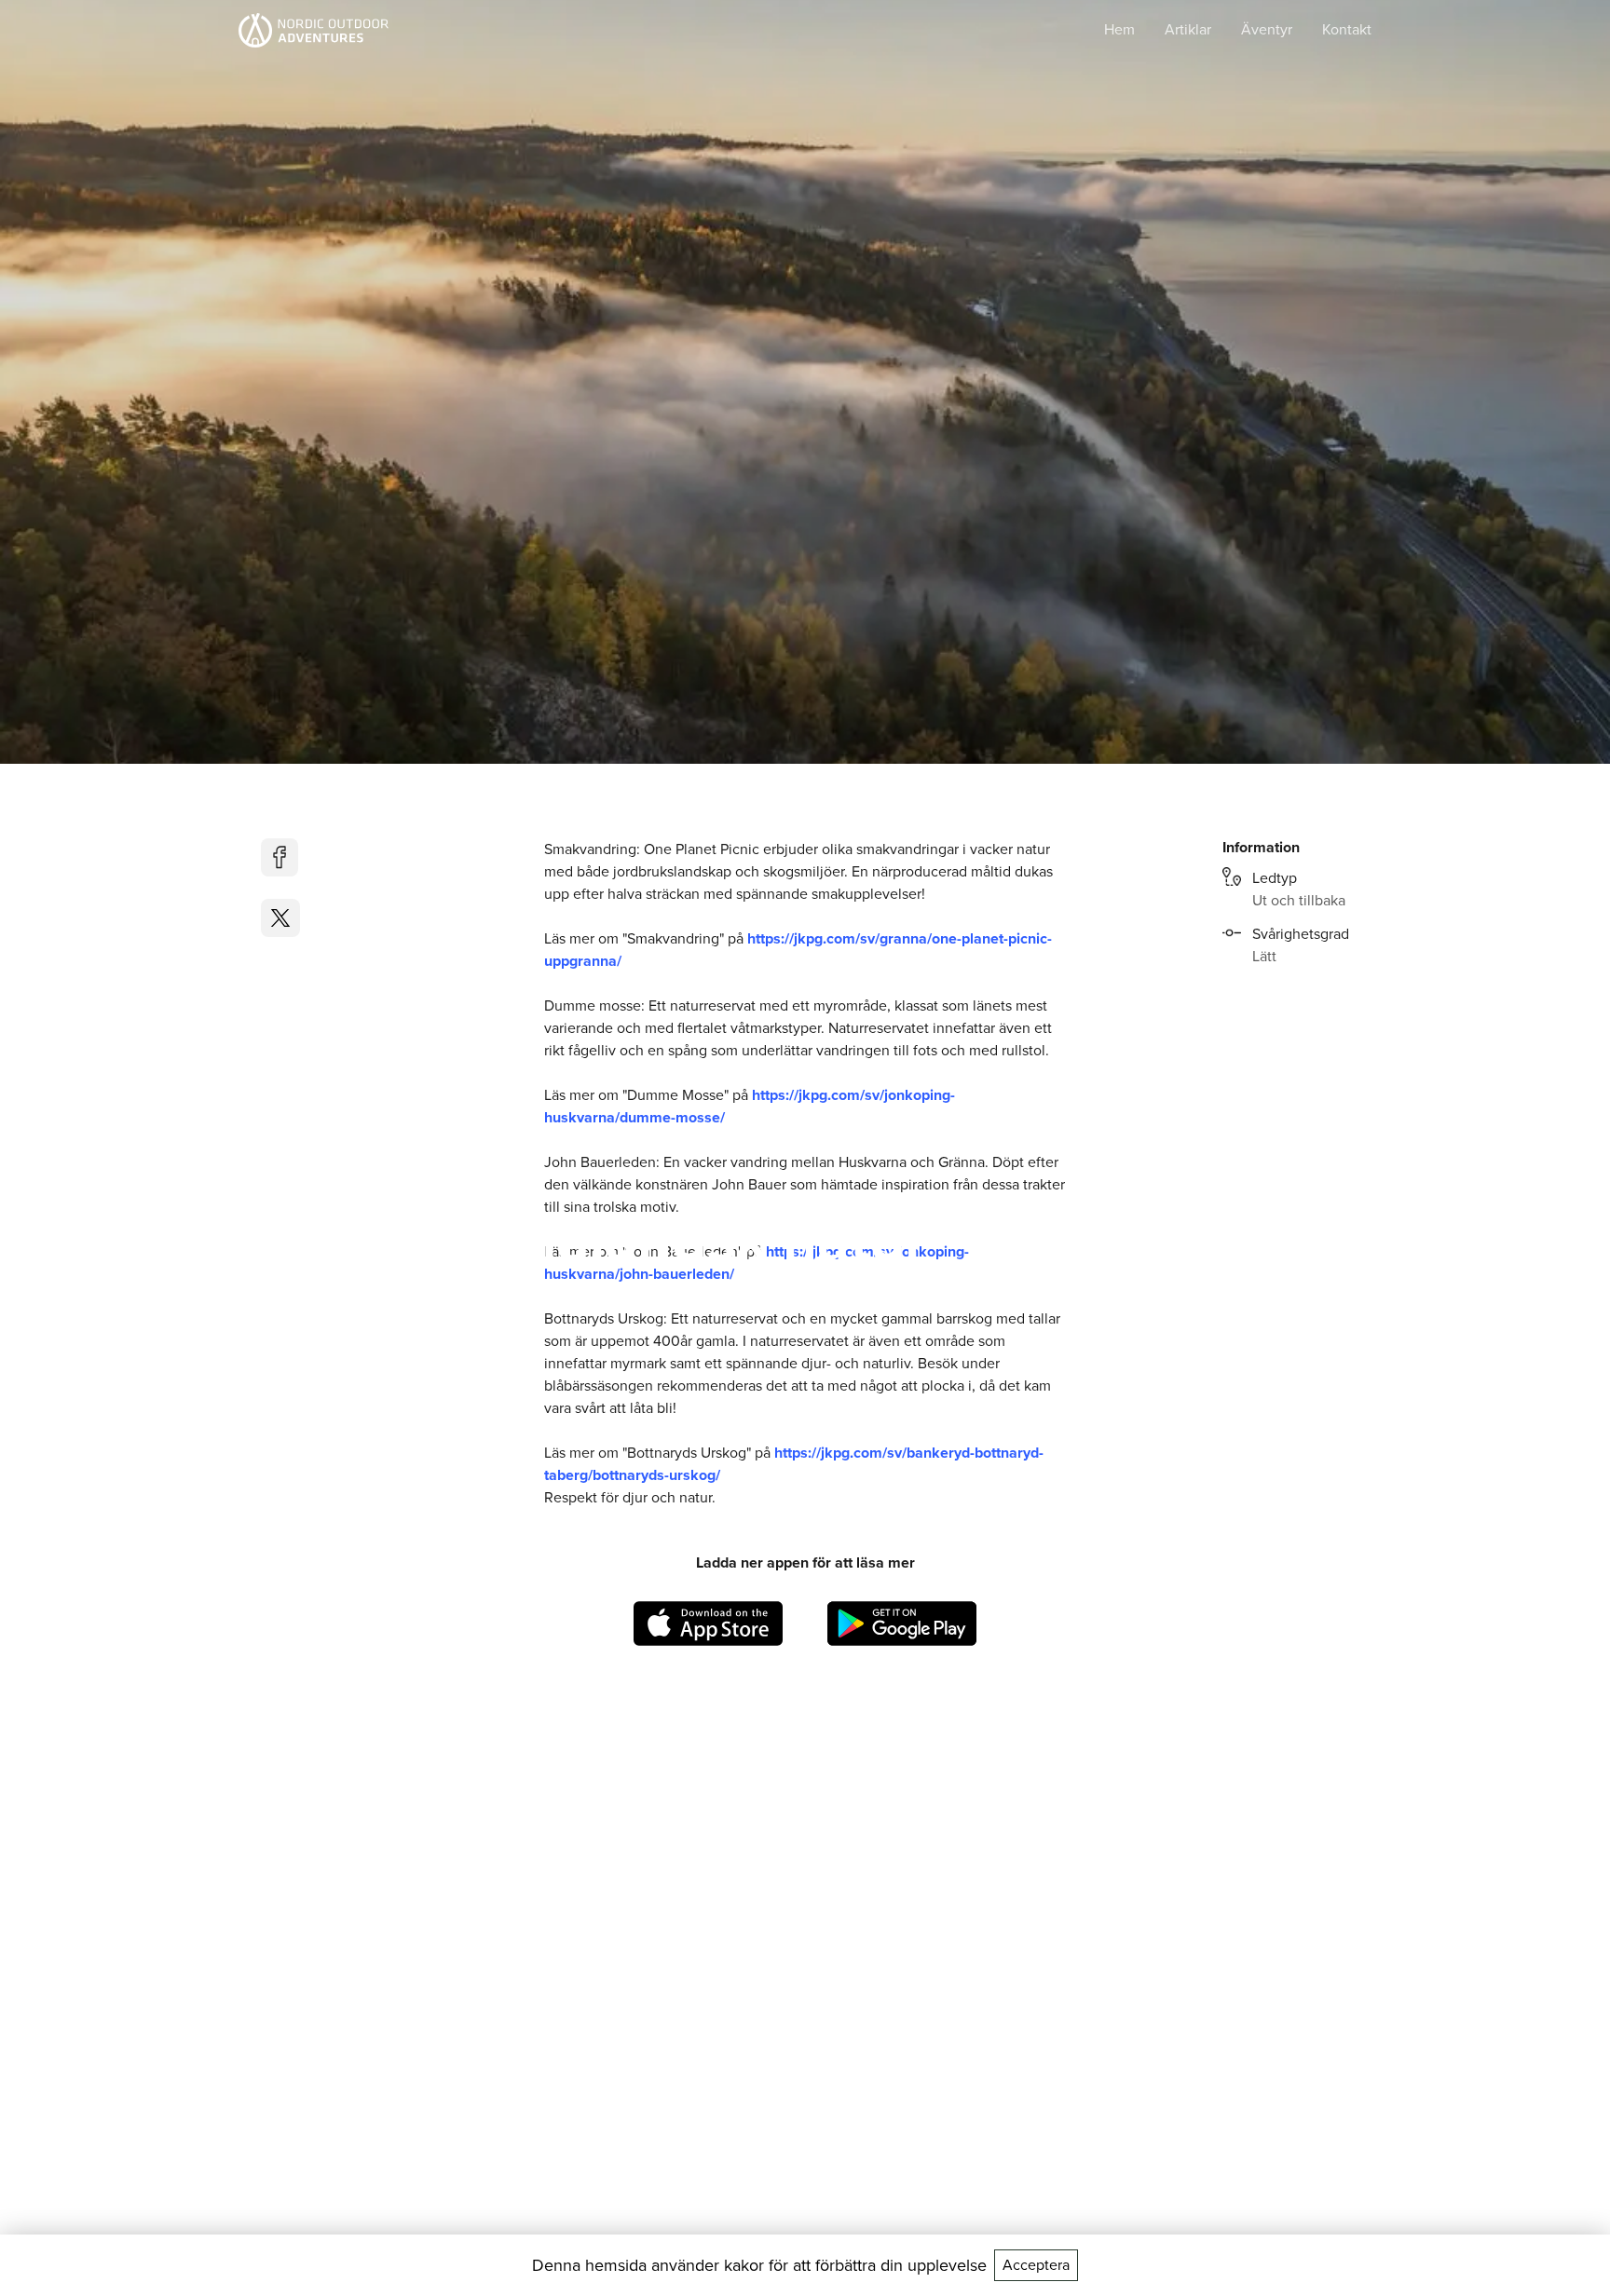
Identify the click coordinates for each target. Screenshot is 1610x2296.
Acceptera (1036, 2265)
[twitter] (280, 918)
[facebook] (280, 857)
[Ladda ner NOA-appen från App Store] (708, 1624)
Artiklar (1188, 29)
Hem (1119, 29)
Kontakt (1347, 29)
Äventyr (1267, 29)
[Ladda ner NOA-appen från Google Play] (902, 1624)
